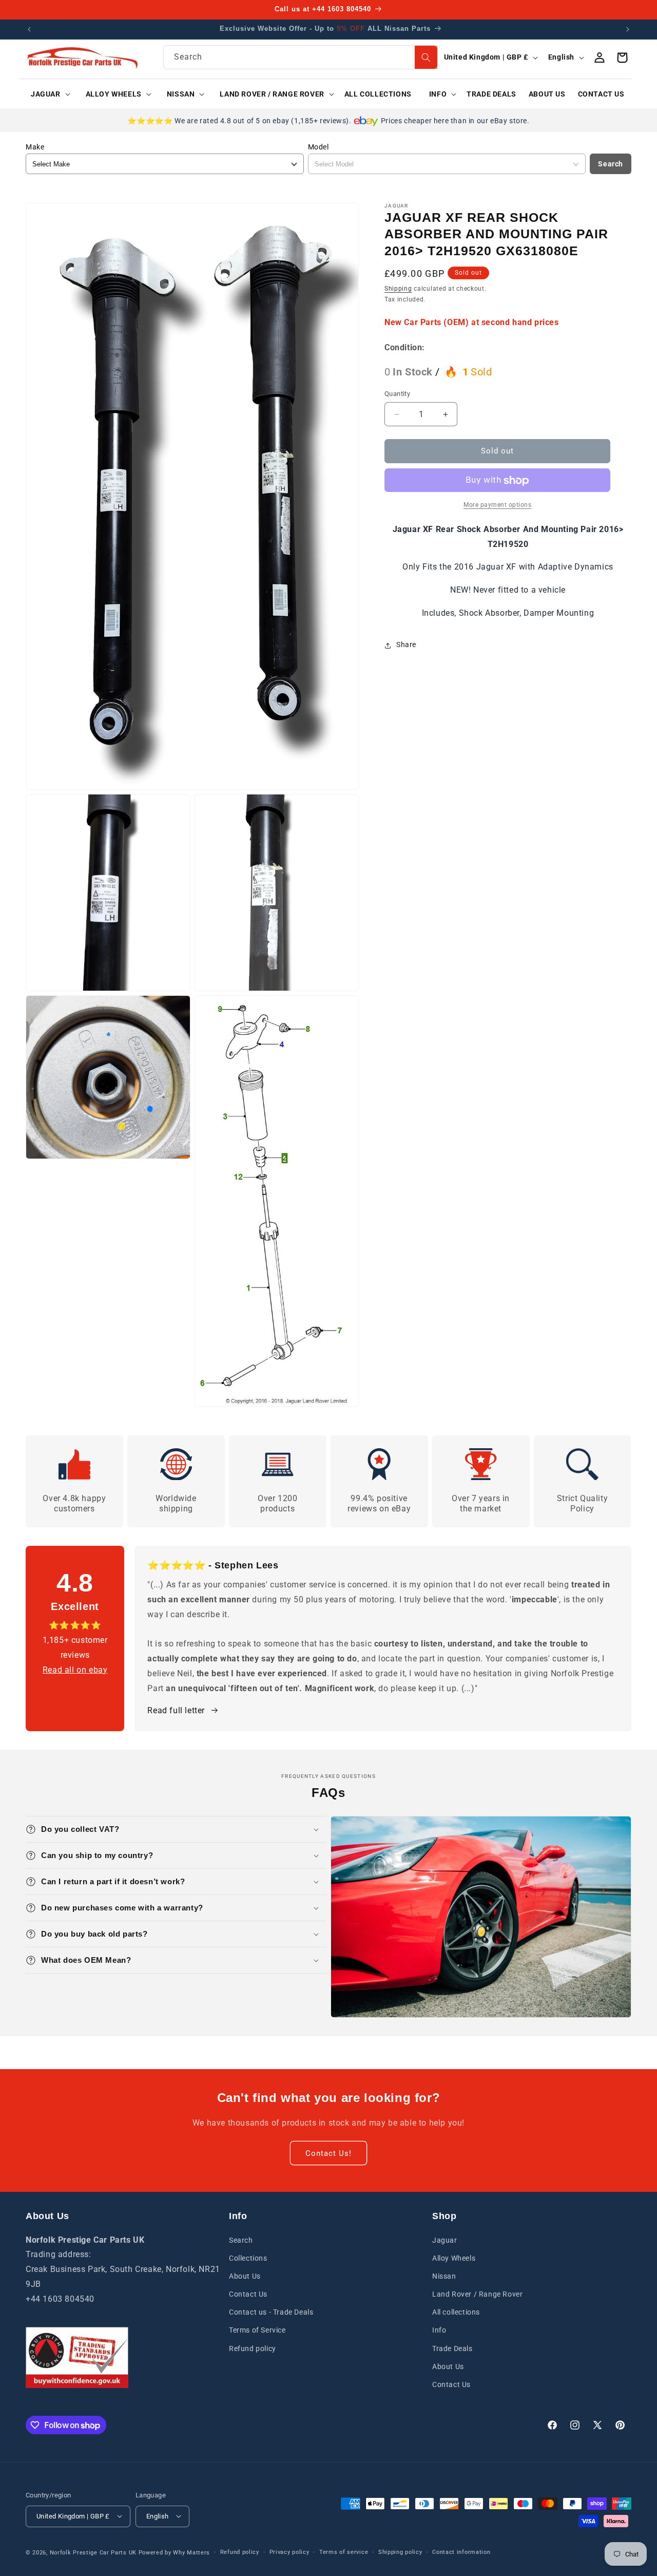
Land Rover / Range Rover (477, 2294)
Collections (248, 2258)
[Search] (426, 57)
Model (318, 147)
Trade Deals (452, 2348)
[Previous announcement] (29, 29)
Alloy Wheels (454, 2258)
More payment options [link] (497, 505)
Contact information (461, 2552)
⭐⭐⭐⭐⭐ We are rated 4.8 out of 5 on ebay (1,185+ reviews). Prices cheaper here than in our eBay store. (328, 121)
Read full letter (176, 1710)
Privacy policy (289, 2552)
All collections (456, 2312)
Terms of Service (257, 2330)
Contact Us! (328, 2153)
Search (611, 164)
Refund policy (253, 2348)
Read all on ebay (75, 1669)
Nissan (444, 2276)
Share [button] (406, 645)
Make (35, 147)
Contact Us (248, 2294)
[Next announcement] (628, 29)
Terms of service (344, 2552)
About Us (245, 2276)
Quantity (397, 394)
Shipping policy (400, 2552)
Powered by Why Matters (174, 2552)
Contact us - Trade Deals (271, 2312)
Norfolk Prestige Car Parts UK (93, 2552)
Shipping (398, 289)
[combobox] (301, 57)
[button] (47, 94)
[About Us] (77, 2357)
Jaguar (445, 2240)
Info (439, 2330)
